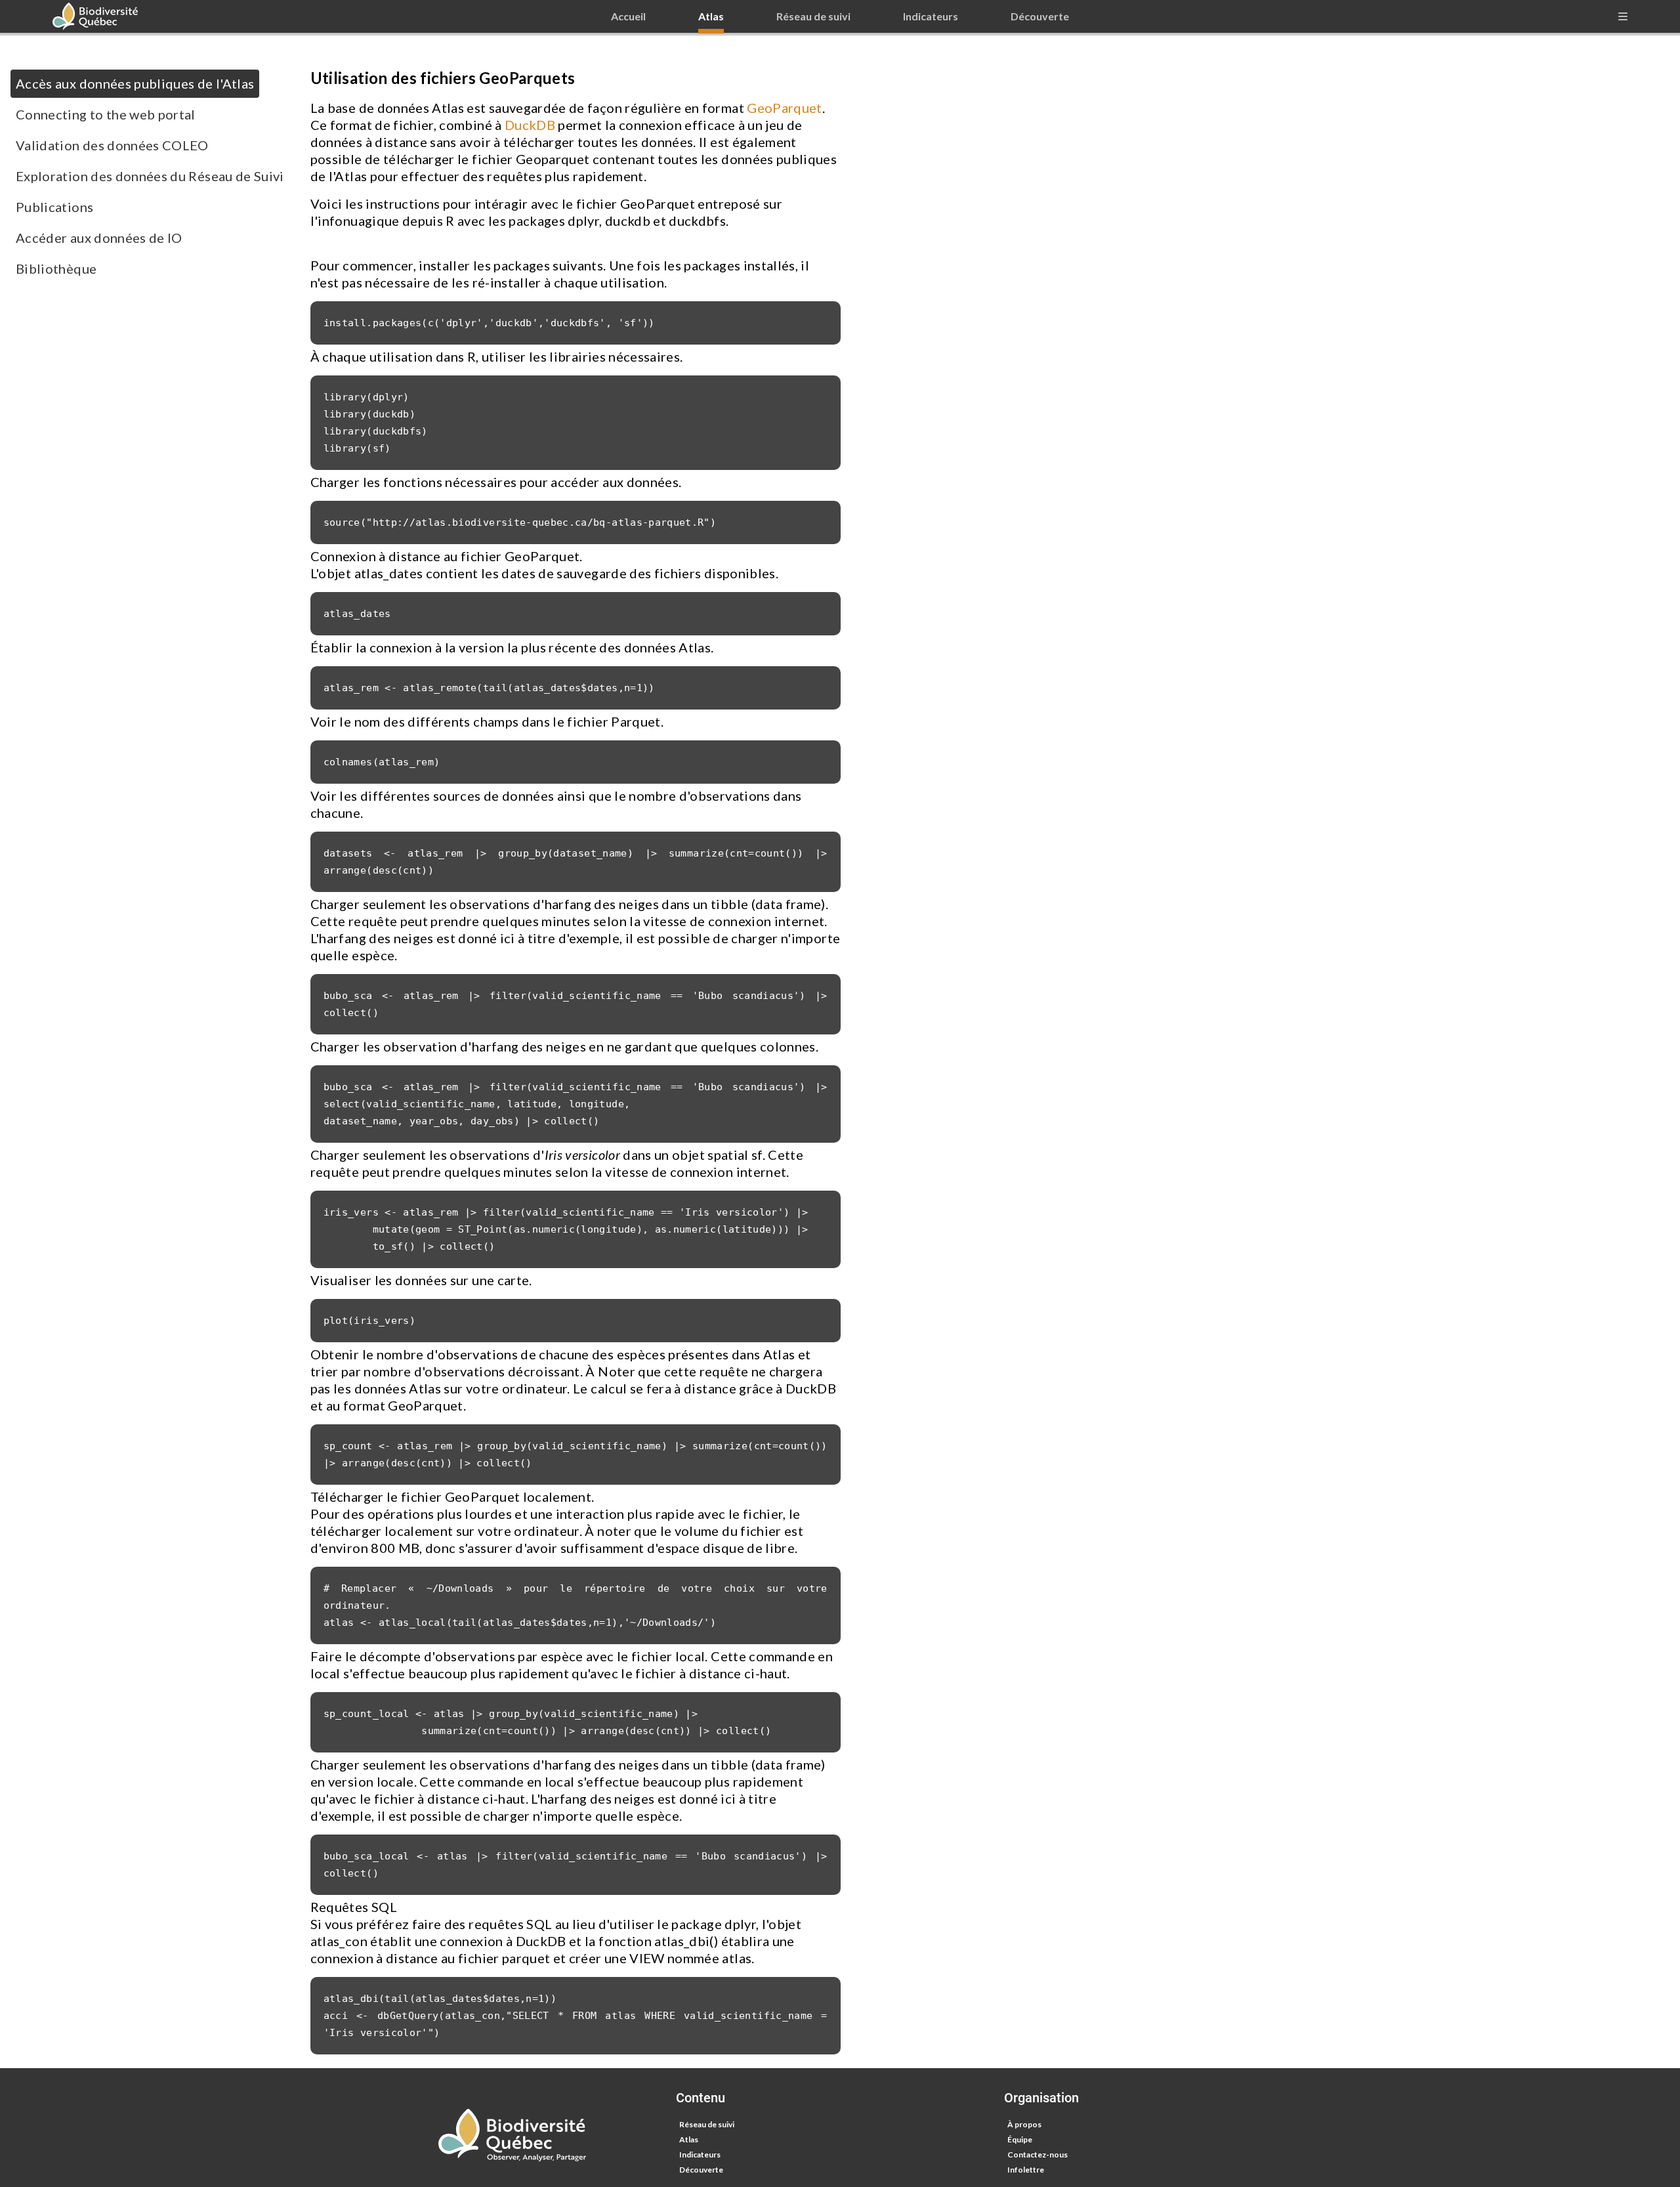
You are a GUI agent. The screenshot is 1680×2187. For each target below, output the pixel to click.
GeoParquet (785, 108)
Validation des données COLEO (112, 145)
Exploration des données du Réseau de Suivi (150, 176)
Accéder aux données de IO (99, 238)
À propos (1024, 2124)
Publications (54, 207)
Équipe (1020, 2139)
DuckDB (530, 125)
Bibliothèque (56, 268)
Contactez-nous (1038, 2155)
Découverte (701, 2170)
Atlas (689, 2139)
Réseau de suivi (707, 2124)
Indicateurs (700, 2155)
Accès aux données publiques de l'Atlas (135, 83)
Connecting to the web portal (106, 114)
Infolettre (1026, 2170)
